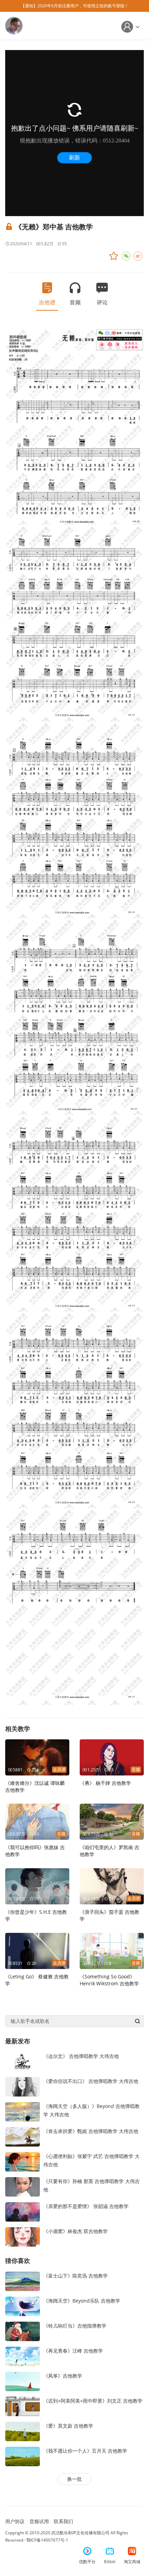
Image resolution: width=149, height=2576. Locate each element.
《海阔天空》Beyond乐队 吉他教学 (82, 2301)
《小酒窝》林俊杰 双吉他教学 (76, 2231)
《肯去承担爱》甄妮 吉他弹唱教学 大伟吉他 (91, 2131)
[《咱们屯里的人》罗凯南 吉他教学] (112, 1821)
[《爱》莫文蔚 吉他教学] (23, 2431)
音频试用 (39, 2521)
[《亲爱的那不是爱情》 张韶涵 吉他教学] (23, 2211)
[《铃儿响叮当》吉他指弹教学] (23, 2331)
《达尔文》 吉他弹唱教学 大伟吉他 (81, 2056)
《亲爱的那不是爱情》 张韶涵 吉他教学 (86, 2206)
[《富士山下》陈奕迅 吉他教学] (23, 2280)
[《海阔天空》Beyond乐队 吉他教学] (23, 2306)
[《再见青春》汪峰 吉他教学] (23, 2356)
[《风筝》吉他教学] (23, 2381)
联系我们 (63, 2521)
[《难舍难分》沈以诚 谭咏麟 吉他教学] (37, 1757)
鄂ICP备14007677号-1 (47, 2540)
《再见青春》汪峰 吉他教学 (73, 2351)
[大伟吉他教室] (14, 25)
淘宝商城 (132, 2562)
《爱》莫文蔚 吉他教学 (68, 2426)
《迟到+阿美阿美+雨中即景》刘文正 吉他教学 (93, 2401)
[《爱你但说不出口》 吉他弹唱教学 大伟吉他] (23, 2086)
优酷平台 (87, 2562)
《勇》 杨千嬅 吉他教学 (105, 1783)
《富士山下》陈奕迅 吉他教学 (76, 2276)
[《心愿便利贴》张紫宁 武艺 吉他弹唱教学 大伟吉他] (23, 2161)
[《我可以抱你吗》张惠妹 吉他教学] (37, 1821)
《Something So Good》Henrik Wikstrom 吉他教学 (109, 1980)
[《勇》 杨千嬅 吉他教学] (112, 1757)
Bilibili (110, 2562)
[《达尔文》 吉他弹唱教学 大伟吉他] (23, 2061)
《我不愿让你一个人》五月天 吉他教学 (85, 2451)
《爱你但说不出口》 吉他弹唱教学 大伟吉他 (91, 2081)
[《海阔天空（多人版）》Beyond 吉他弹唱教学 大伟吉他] (23, 2111)
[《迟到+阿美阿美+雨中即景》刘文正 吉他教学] (23, 2406)
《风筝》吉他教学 (63, 2376)
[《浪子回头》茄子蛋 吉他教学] (112, 1886)
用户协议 (15, 2521)
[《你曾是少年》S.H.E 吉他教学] (37, 1886)
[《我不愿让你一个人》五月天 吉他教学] (23, 2456)
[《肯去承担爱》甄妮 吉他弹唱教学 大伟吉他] (23, 2136)
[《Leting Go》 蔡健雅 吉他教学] (37, 1950)
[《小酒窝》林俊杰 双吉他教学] (23, 2236)
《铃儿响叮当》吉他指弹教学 (75, 2326)
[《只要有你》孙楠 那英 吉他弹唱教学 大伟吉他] (23, 2186)
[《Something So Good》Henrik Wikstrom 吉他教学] (112, 1950)
